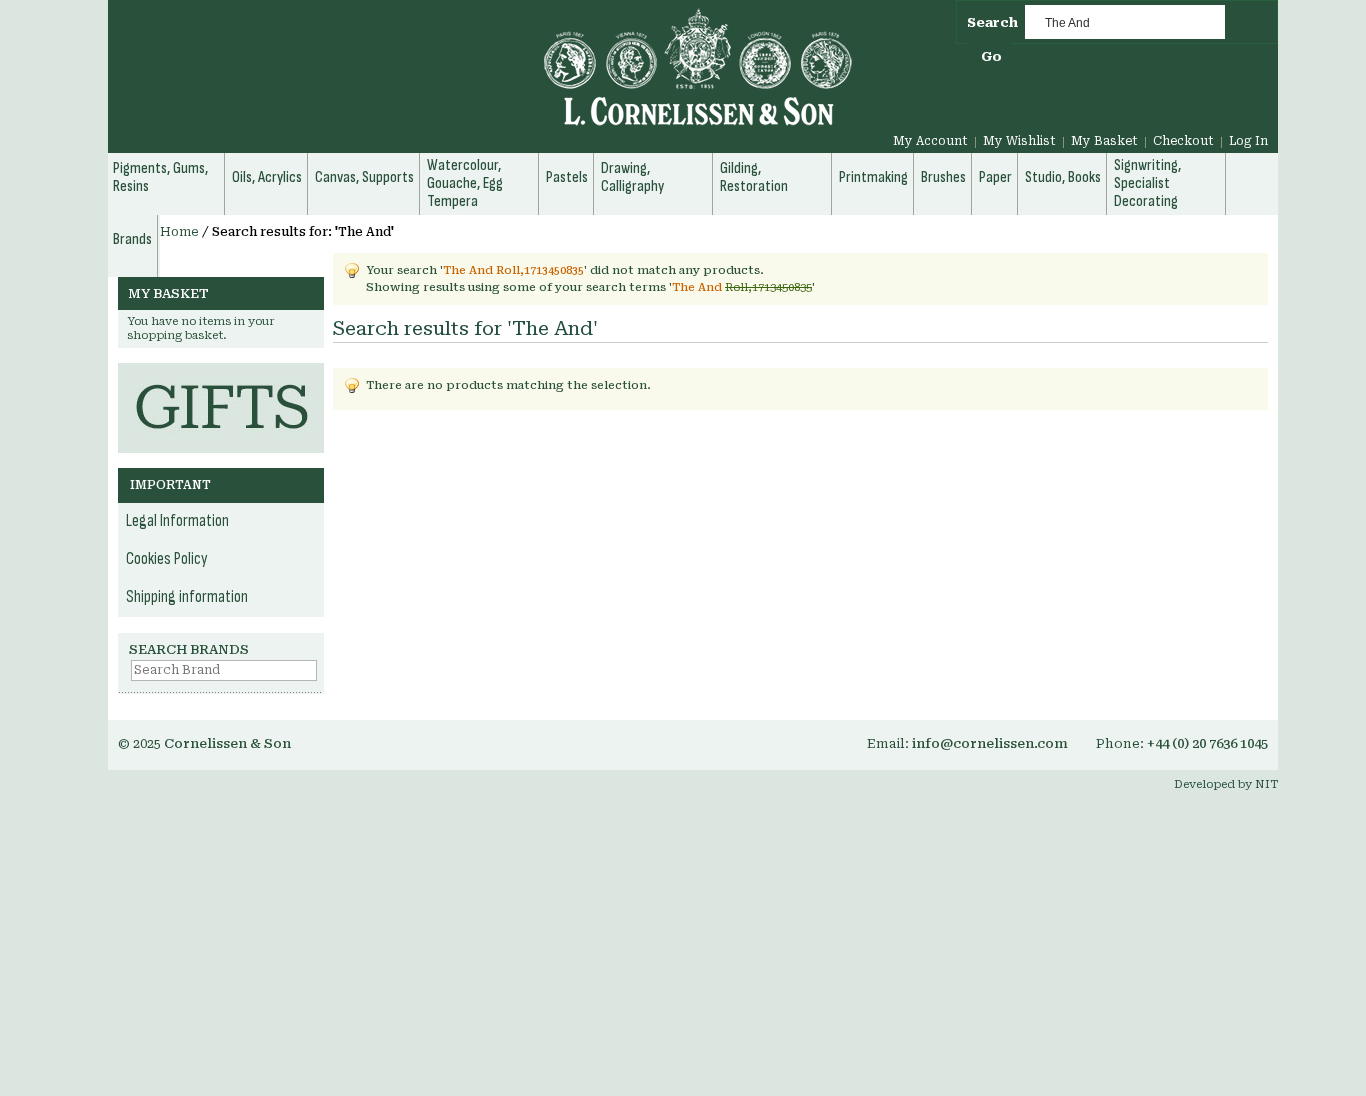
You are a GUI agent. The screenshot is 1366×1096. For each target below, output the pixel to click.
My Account (930, 141)
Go (991, 56)
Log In (1248, 141)
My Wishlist (1019, 141)
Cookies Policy (167, 559)
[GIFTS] (221, 372)
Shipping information (187, 597)
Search (992, 22)
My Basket (1104, 141)
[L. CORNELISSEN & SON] (483, 78)
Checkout (1183, 141)
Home (179, 232)
